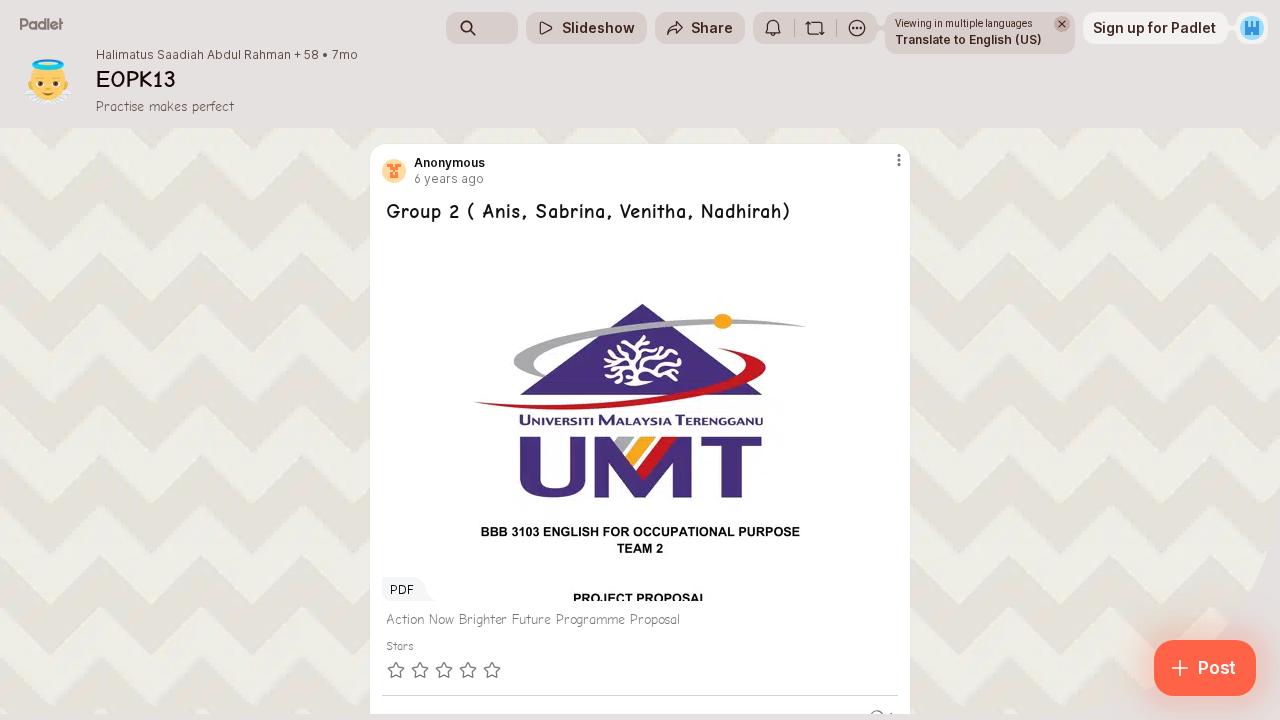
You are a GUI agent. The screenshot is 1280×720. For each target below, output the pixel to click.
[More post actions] (898, 160)
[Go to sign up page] (1252, 28)
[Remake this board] (815, 28)
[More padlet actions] (857, 28)
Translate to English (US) (968, 39)
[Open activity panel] (773, 28)
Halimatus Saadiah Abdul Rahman (193, 55)
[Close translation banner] (1062, 24)
